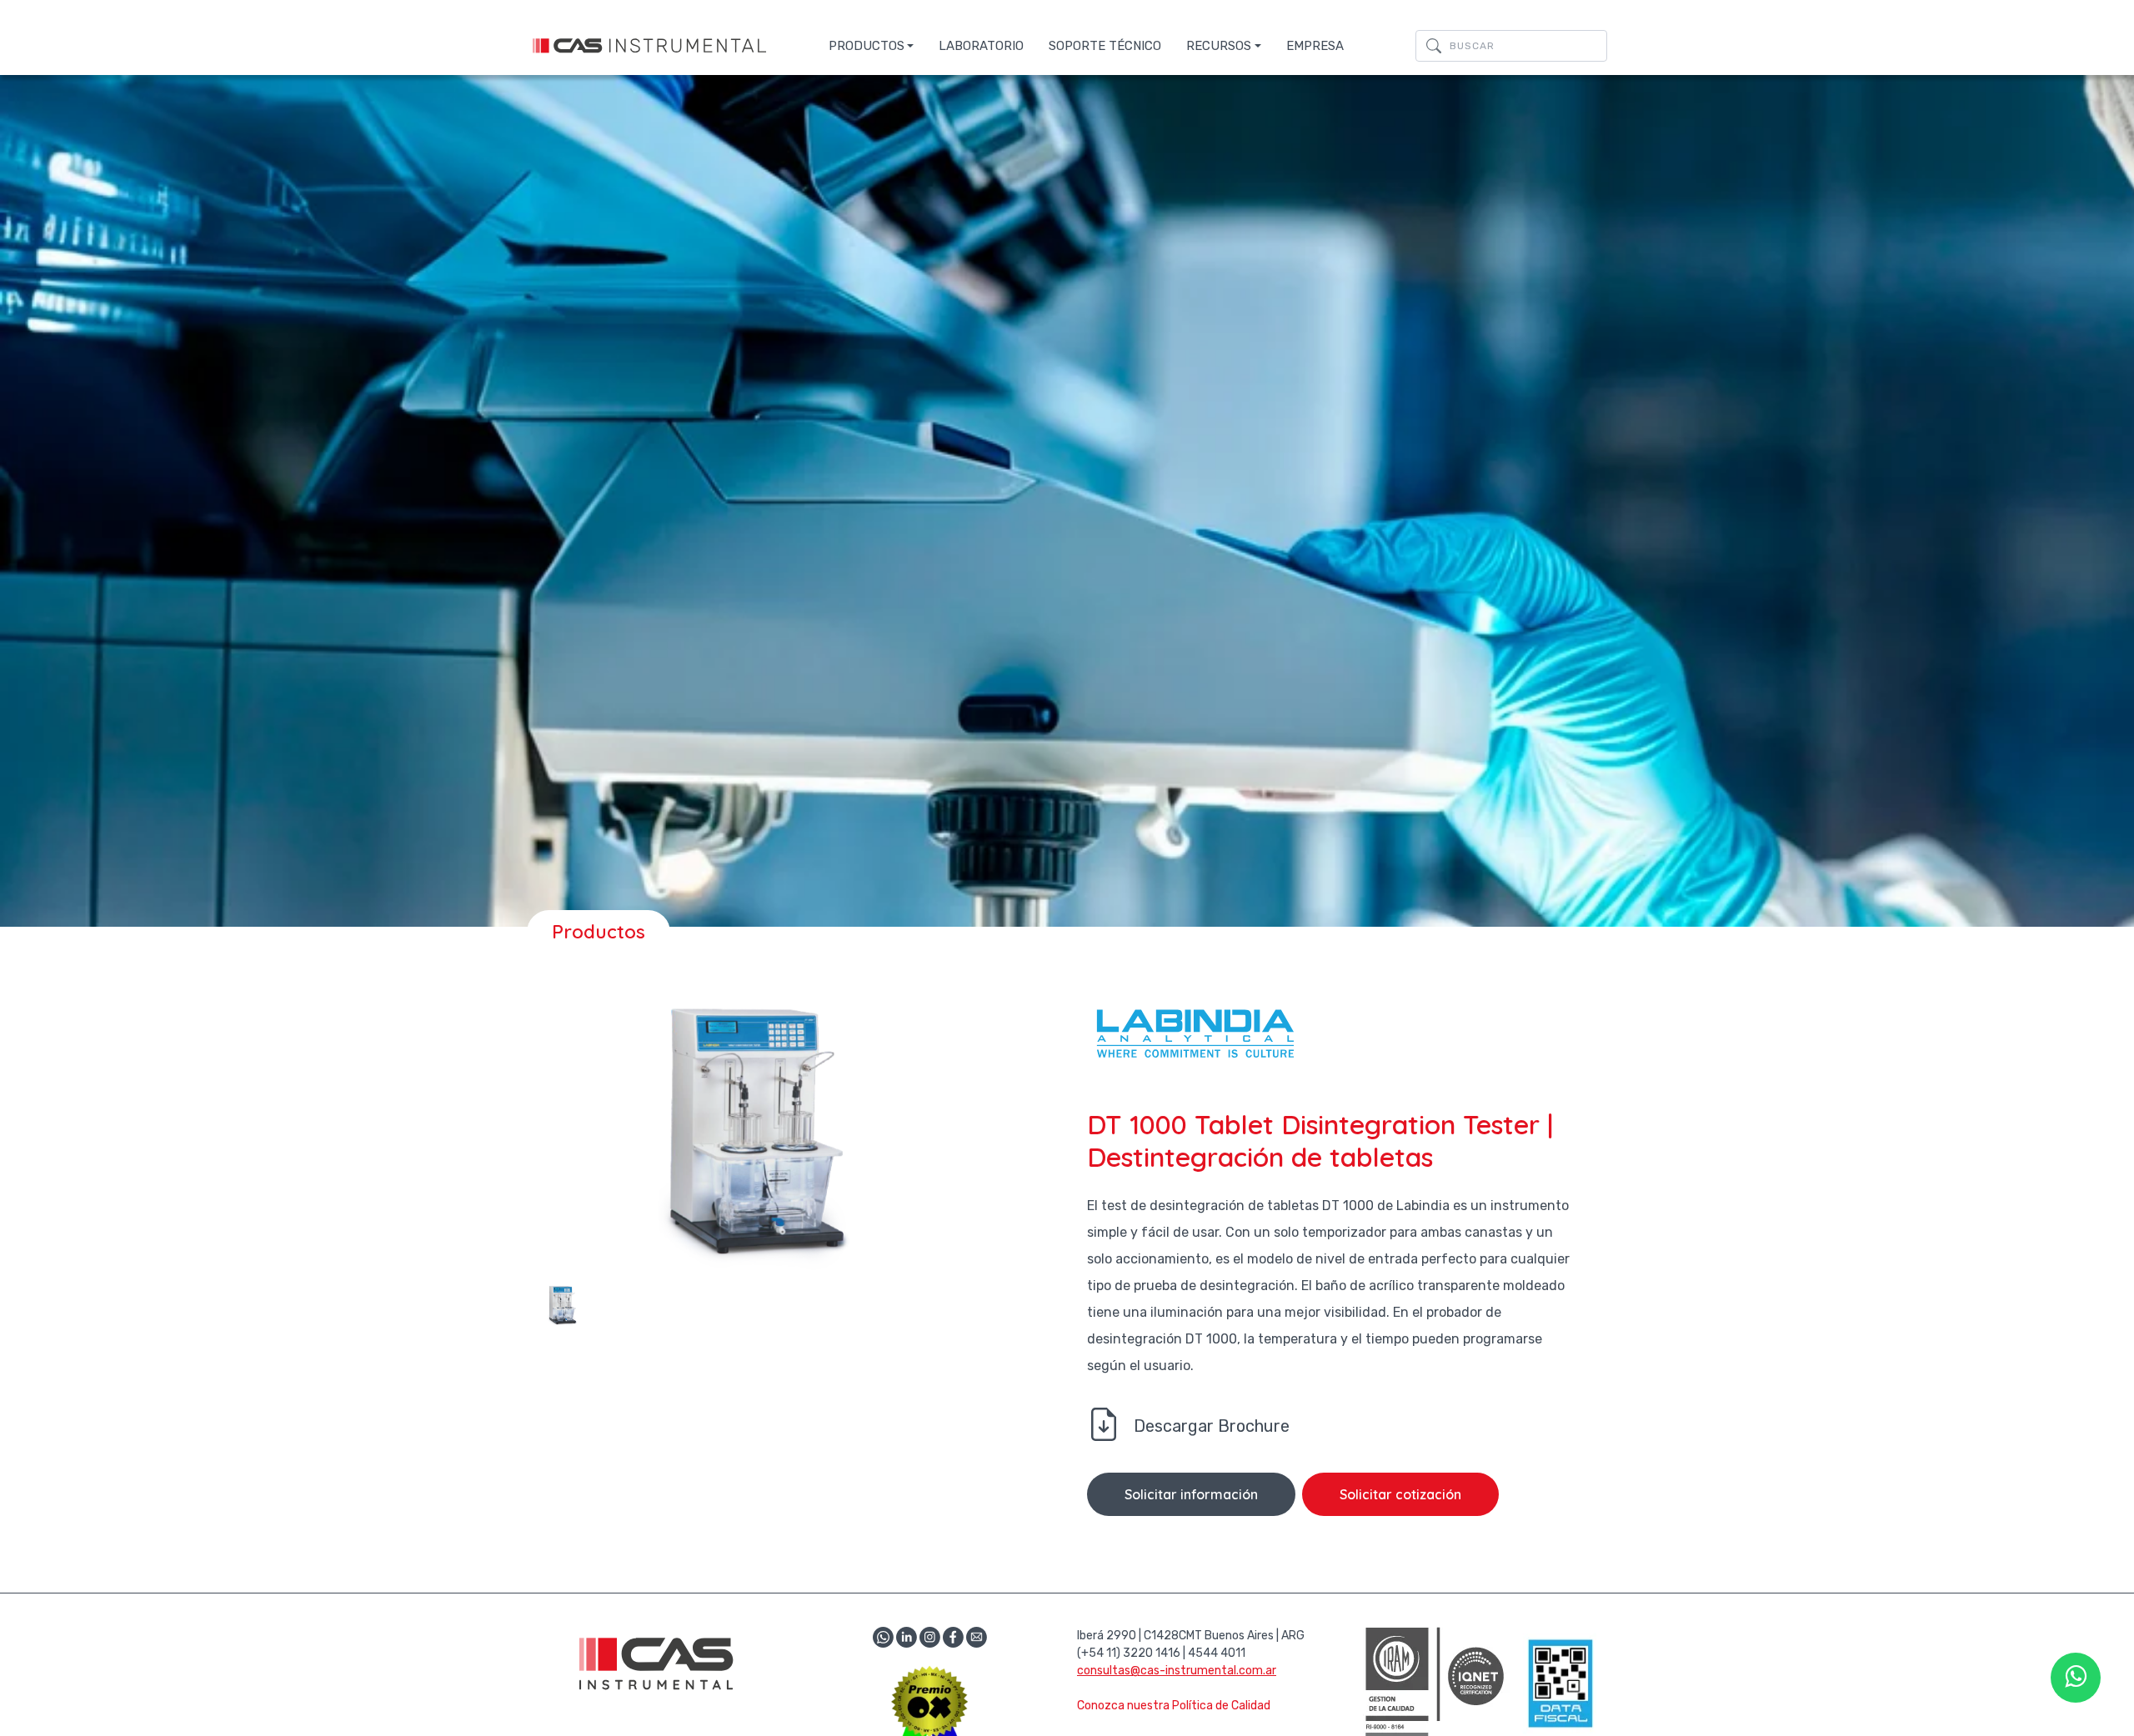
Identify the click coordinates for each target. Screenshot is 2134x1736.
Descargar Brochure (1212, 1426)
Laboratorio (981, 46)
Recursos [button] (1219, 46)
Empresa (1315, 46)
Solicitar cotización (1400, 1494)
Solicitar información (1191, 1494)
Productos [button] (867, 46)
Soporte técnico (1105, 46)
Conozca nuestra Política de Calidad (1174, 1706)
